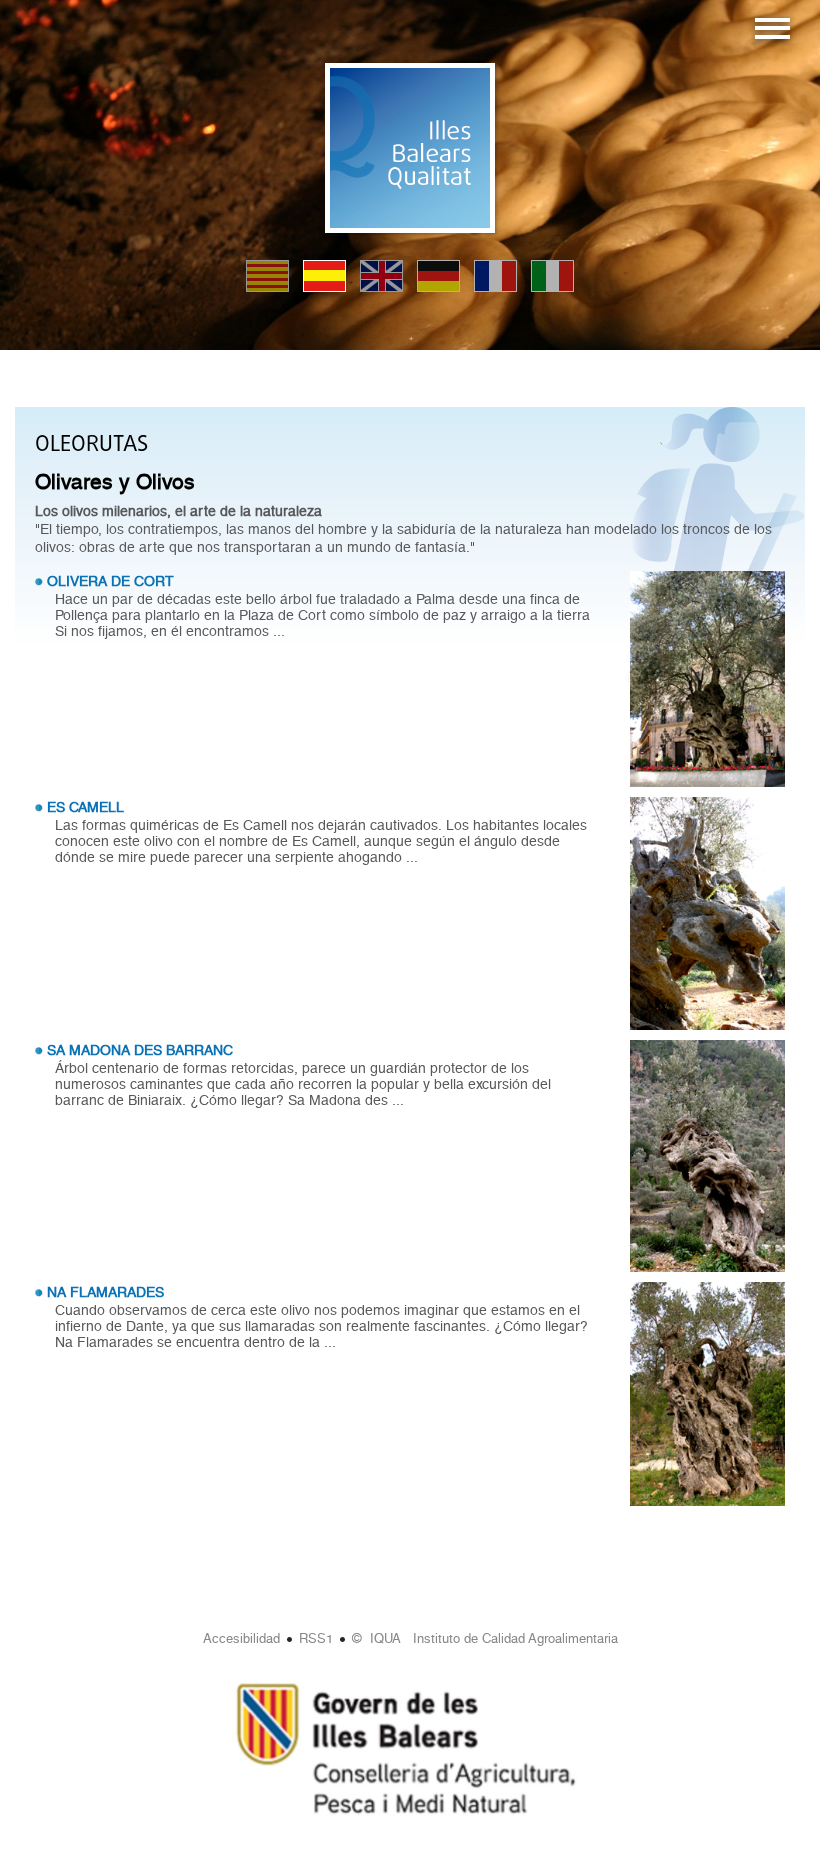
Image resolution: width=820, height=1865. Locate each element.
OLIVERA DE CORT (110, 581)
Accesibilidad (241, 1638)
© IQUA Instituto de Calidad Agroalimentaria (485, 1638)
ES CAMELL (85, 807)
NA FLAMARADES (105, 1292)
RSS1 (316, 1638)
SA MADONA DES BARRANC (140, 1050)
